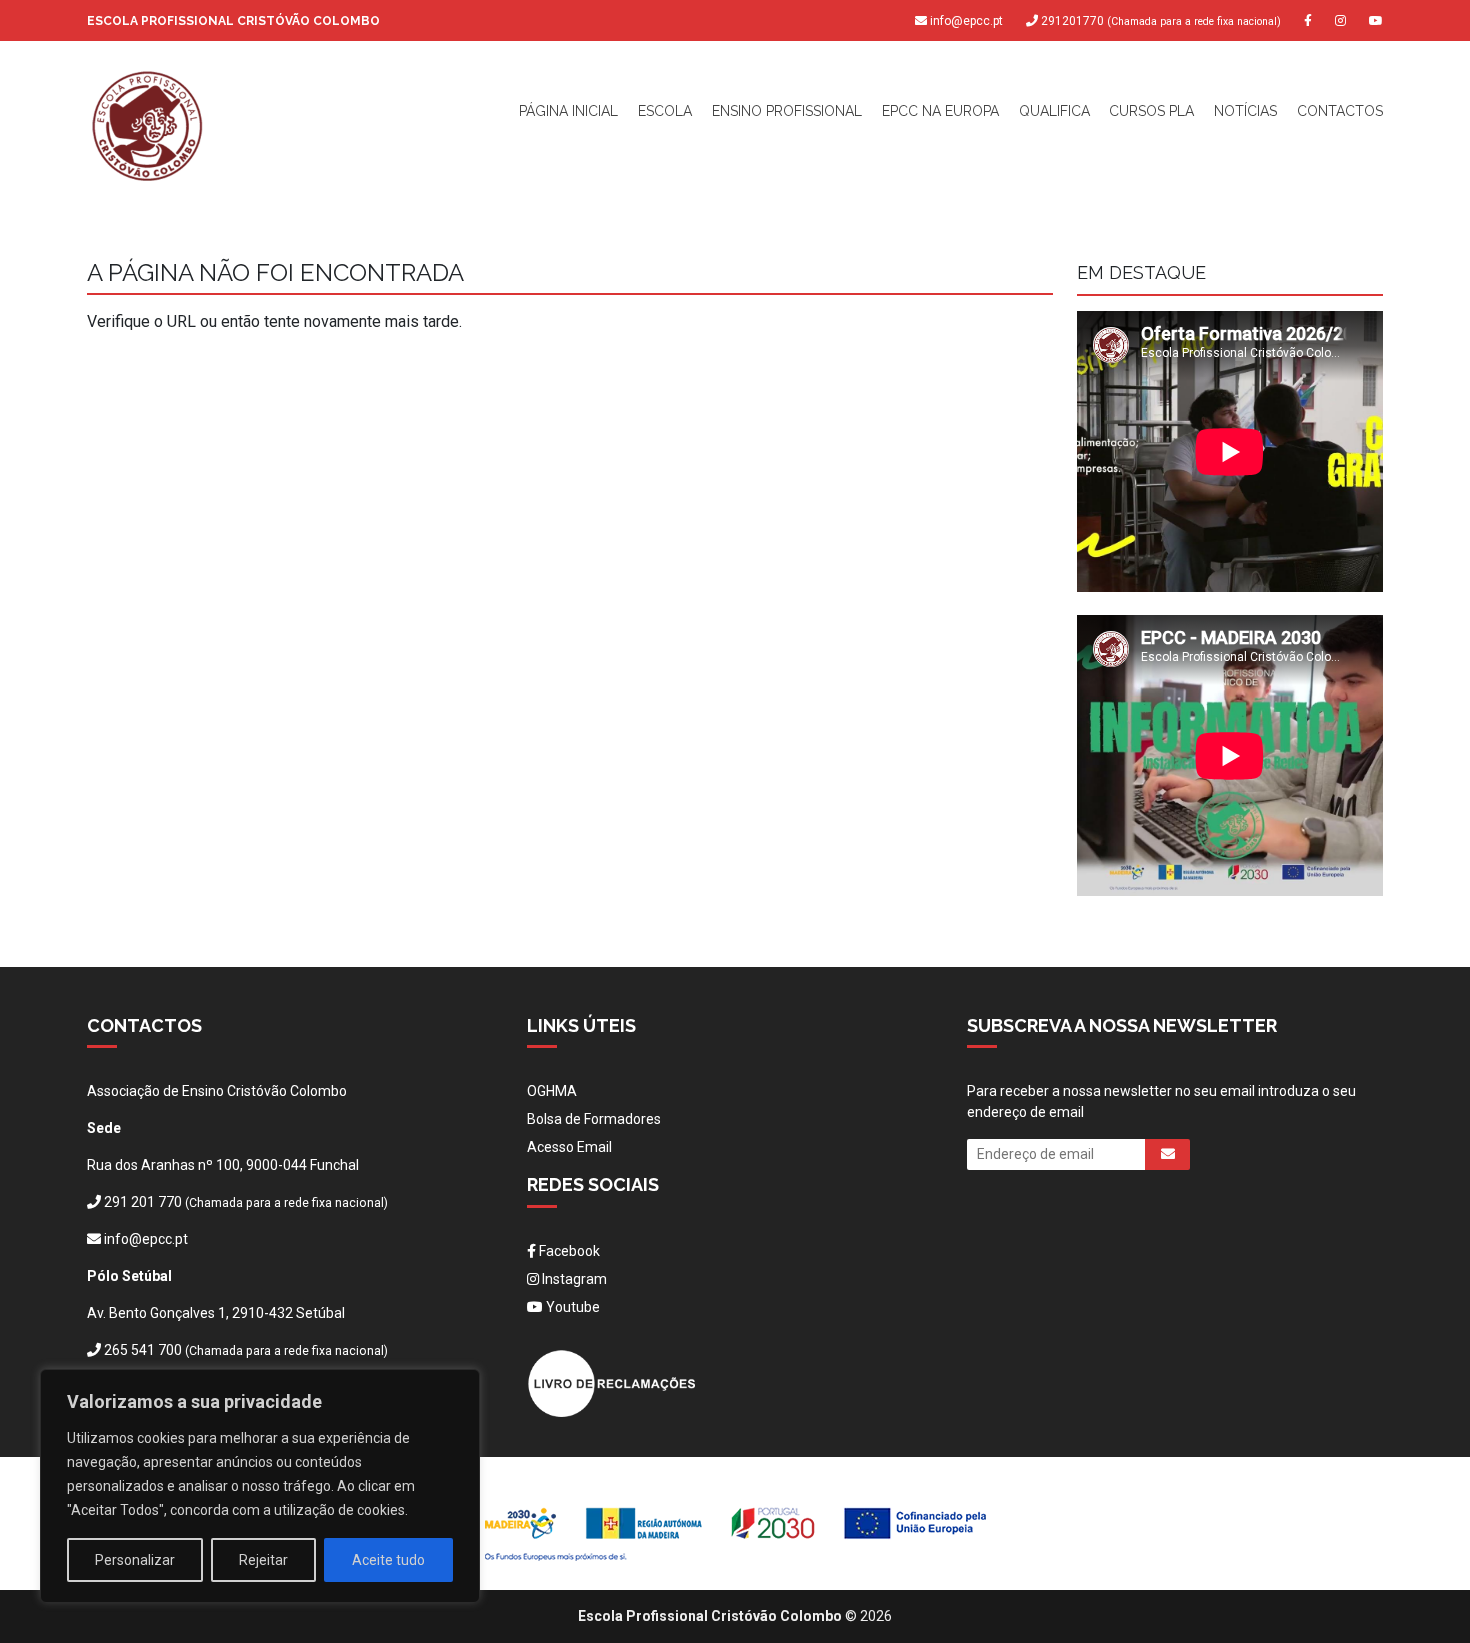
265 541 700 (143, 1350)
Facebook (568, 1251)
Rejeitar (263, 1560)
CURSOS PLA (1151, 111)
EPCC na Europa (940, 111)
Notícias (1245, 111)
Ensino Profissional (787, 111)
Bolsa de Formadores (594, 1119)
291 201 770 (143, 1202)
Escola (665, 111)
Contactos (1340, 111)
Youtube (571, 1307)
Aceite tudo (388, 1560)
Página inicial (568, 111)
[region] (260, 1486)
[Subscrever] (1167, 1154)
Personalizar (135, 1560)
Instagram (573, 1279)
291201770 (1159, 21)
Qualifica (1054, 111)
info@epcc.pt (966, 21)
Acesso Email (569, 1147)
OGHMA (552, 1091)
